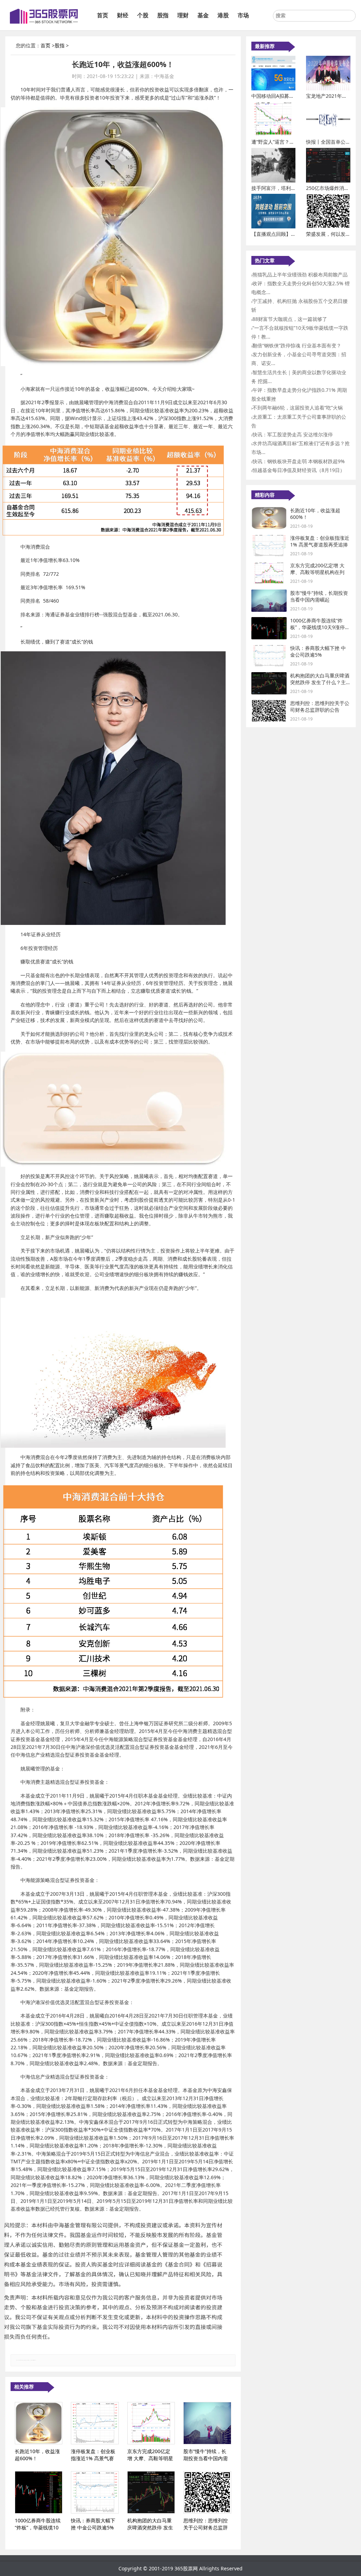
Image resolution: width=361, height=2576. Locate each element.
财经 (123, 15)
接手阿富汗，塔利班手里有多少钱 (288, 188)
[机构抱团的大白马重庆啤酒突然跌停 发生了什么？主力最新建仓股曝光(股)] (151, 2492)
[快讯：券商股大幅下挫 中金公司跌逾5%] (95, 2492)
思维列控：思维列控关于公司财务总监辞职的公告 (320, 707)
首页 (103, 15)
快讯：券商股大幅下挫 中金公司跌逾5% (318, 652)
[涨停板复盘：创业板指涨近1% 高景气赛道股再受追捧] (95, 2423)
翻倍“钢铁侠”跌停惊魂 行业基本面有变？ (297, 345)
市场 (243, 15)
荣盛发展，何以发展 (328, 234)
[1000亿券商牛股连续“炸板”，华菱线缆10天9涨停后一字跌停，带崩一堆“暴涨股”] (39, 2492)
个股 (143, 15)
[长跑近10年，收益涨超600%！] (39, 2423)
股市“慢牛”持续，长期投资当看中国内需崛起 (319, 596)
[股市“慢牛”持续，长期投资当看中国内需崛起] (207, 2423)
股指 (163, 15)
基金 (203, 15)
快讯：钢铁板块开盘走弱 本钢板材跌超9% (299, 461)
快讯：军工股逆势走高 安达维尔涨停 (293, 434)
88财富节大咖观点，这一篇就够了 (290, 319)
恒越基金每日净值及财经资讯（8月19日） (299, 470)
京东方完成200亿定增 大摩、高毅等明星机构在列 (317, 569)
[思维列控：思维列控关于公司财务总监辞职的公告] (207, 2492)
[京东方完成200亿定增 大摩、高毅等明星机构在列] (151, 2423)
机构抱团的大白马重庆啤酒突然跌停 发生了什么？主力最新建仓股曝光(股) (320, 682)
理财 (183, 15)
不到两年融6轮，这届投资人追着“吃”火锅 (298, 408)
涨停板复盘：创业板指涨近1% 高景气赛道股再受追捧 (320, 541)
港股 (223, 15)
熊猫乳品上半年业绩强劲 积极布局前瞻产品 (300, 274)
